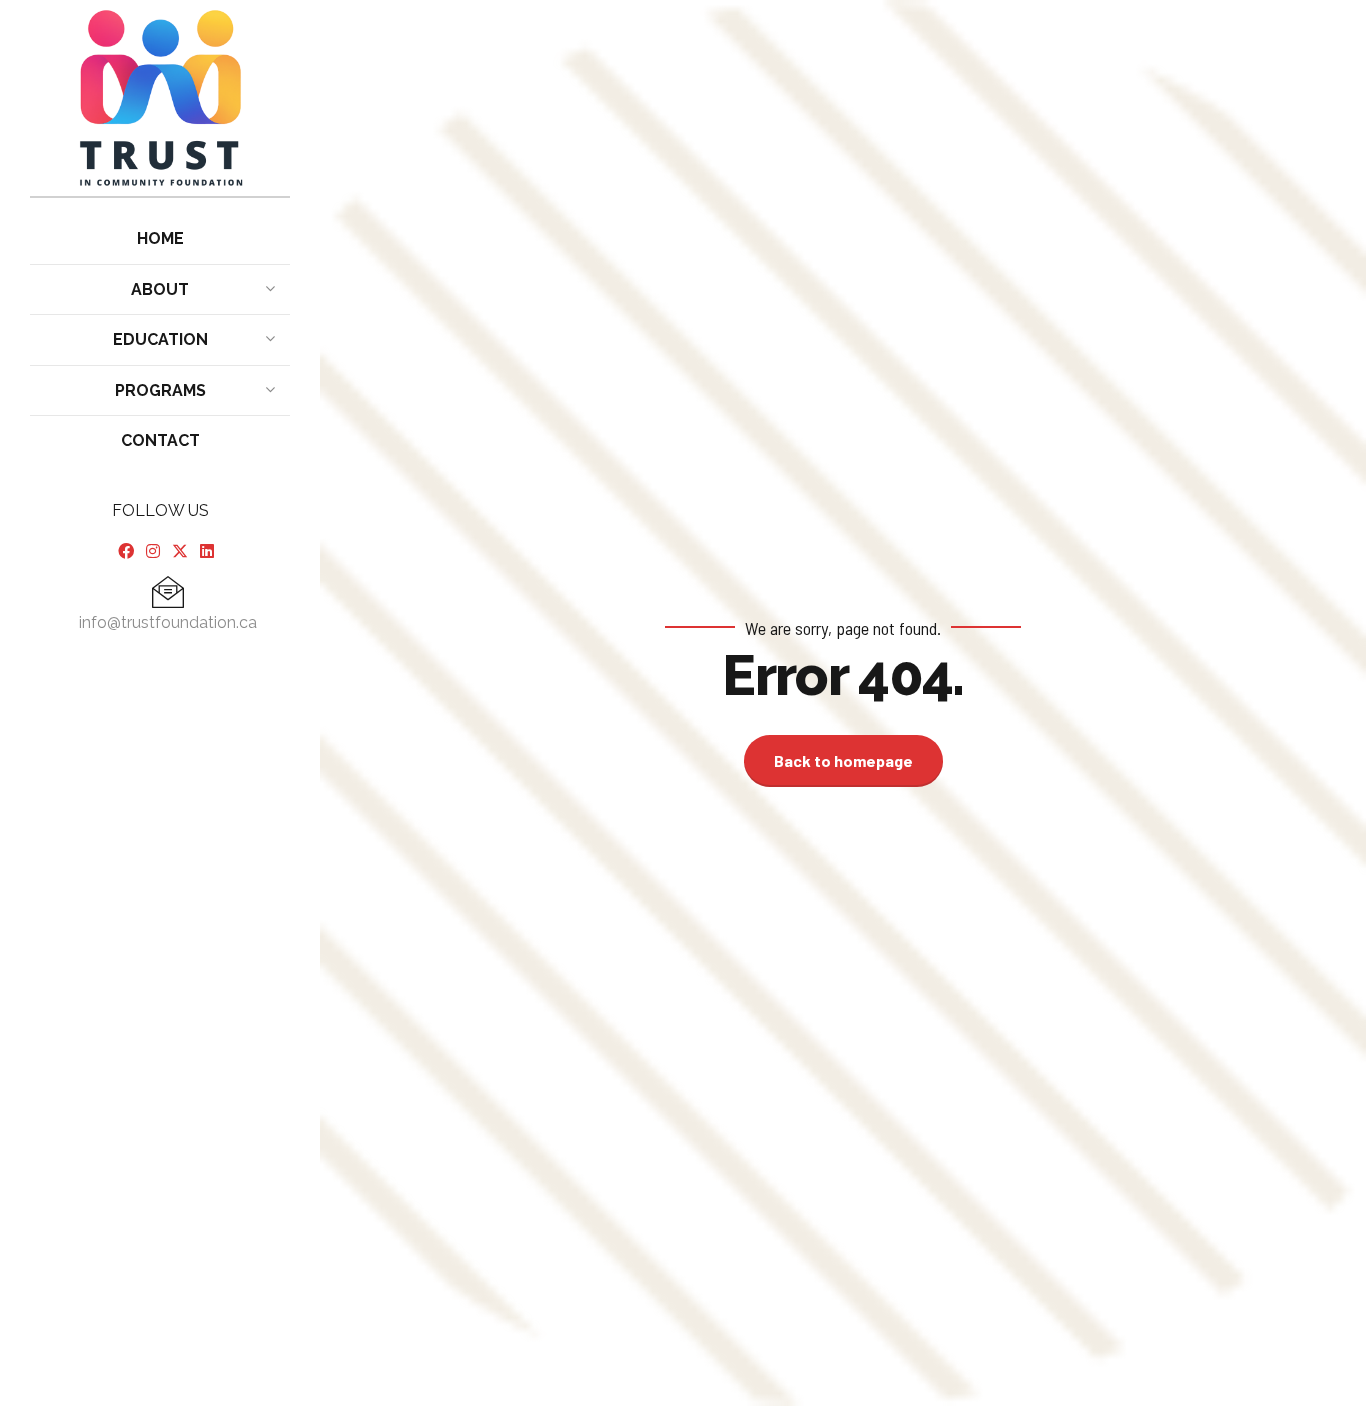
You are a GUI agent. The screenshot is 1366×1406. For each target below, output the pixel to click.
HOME (160, 238)
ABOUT (160, 289)
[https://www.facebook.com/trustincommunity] (126, 551)
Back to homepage (843, 760)
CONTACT (160, 440)
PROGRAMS (160, 390)
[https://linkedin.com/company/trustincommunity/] (207, 551)
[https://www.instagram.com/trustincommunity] (153, 551)
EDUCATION (160, 339)
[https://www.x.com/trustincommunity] (180, 551)
